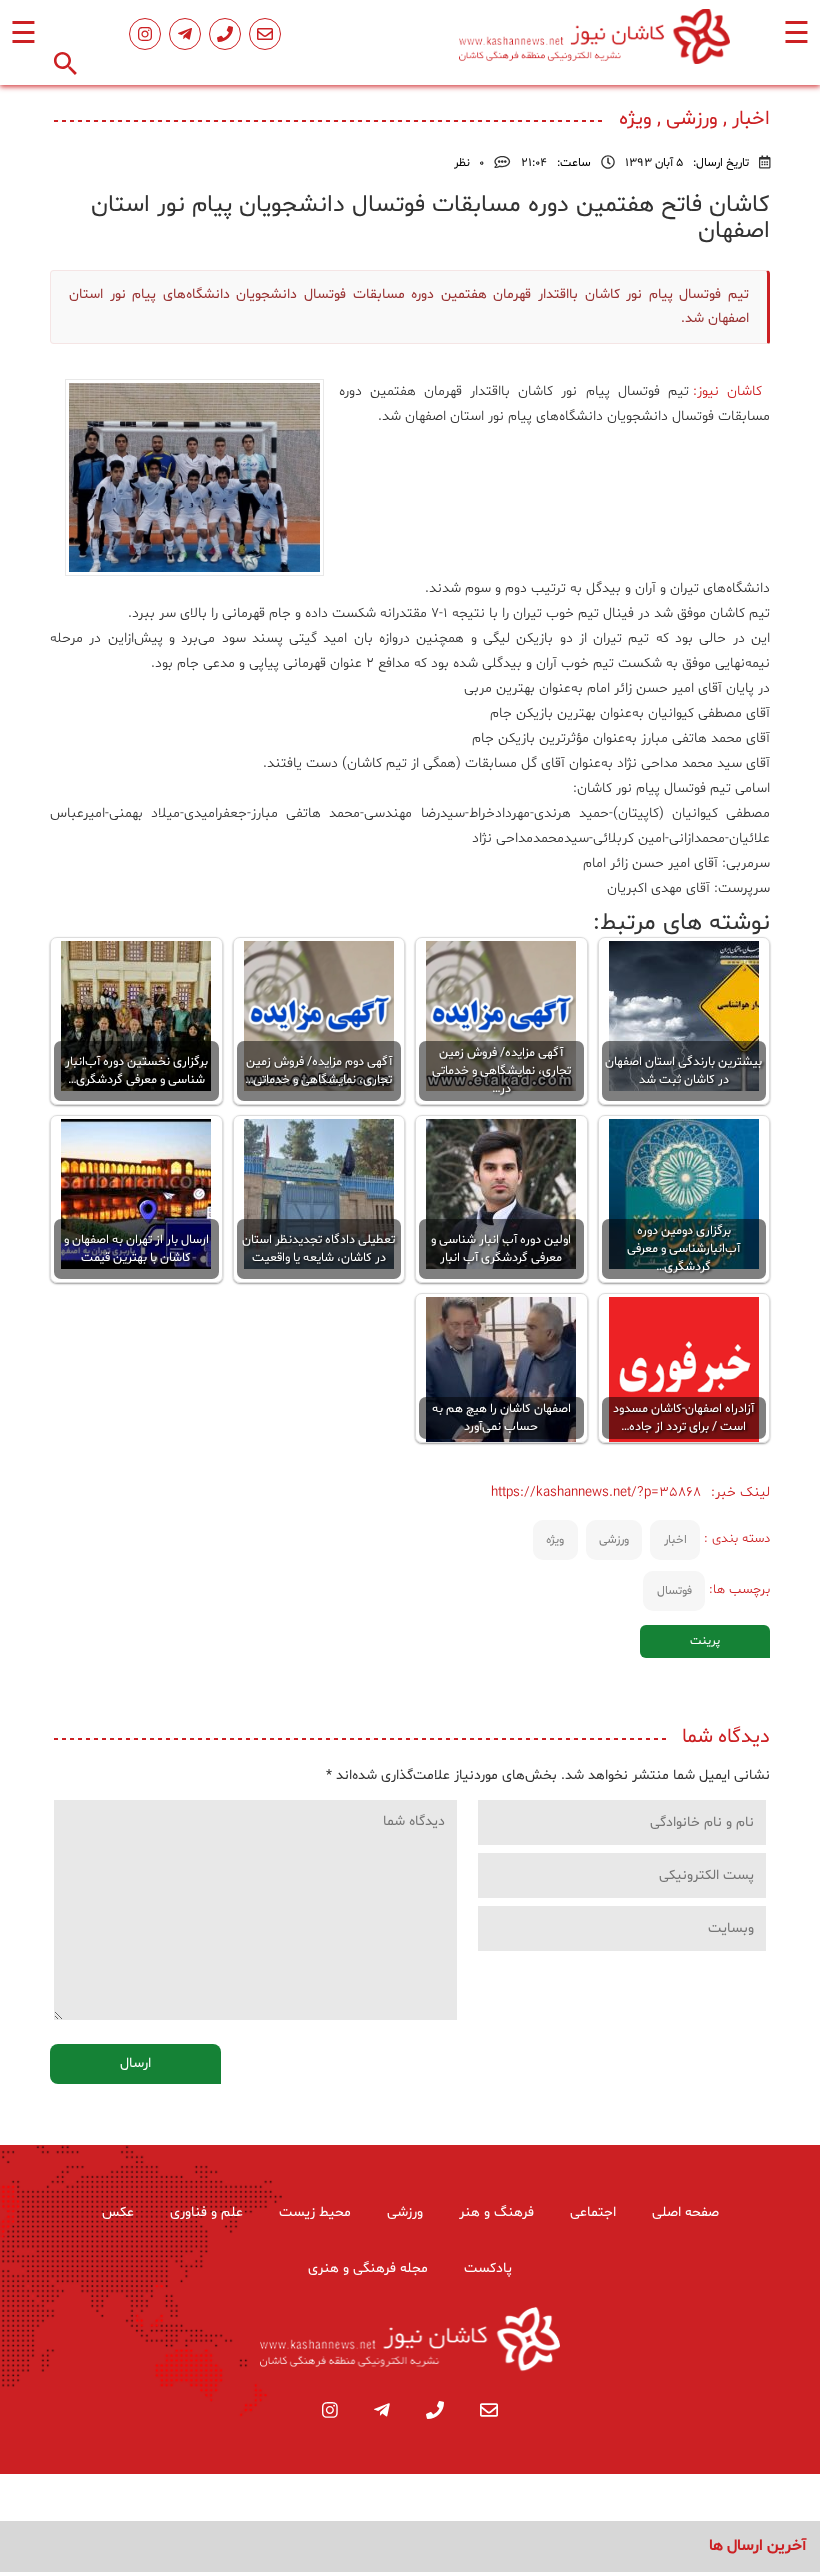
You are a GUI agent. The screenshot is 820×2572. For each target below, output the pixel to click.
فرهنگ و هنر (496, 2212)
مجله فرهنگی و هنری (368, 2268)
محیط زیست (315, 2212)
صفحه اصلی (685, 2212)
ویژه (555, 1540)
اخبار (675, 1540)
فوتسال (674, 1591)
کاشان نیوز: (731, 391)
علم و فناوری (206, 2212)
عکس (118, 2212)
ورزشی (614, 1540)
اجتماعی (593, 2212)
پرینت (705, 1641)
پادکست (488, 2268)
